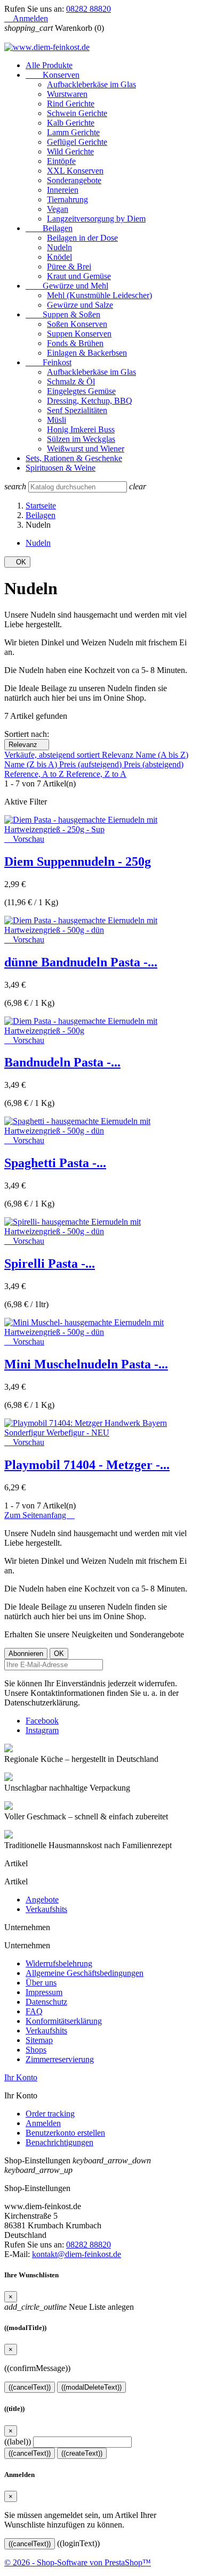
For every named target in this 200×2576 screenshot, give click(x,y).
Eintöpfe (61, 161)
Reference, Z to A (96, 774)
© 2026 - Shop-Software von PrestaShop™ (78, 2562)
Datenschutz (46, 2002)
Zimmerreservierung (60, 2059)
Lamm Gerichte (73, 132)
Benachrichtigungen (59, 2142)
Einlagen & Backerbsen (87, 353)
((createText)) (82, 2453)
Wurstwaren (67, 94)
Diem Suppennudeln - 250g (78, 862)
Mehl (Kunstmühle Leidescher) (99, 295)
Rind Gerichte (71, 104)
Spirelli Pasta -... (50, 1264)
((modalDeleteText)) (91, 2387)
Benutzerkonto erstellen (65, 2133)
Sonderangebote (74, 180)
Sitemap (39, 2040)
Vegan (58, 209)
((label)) (18, 2442)
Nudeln (59, 247)
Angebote (42, 1900)
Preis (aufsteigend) (91, 764)
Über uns (41, 1983)
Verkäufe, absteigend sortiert (53, 755)
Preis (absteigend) (154, 764)
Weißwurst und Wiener (86, 449)
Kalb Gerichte (71, 123)
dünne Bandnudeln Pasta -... (81, 962)
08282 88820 (89, 9)
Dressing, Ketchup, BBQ (90, 401)
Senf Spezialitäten (77, 410)
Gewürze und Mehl (67, 286)
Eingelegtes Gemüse (81, 391)
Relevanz (27, 745)
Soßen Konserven (77, 324)
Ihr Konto (21, 2077)
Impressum (44, 1992)
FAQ (34, 2011)
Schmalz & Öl (71, 382)
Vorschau (24, 839)
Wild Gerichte (70, 151)
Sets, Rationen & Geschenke (74, 458)
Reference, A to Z (35, 774)
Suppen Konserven (79, 334)
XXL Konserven (75, 171)
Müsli (57, 420)
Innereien (63, 190)
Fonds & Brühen (75, 343)
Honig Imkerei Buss (81, 429)
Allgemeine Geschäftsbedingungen (85, 1973)
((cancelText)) (30, 2387)
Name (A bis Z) (162, 755)
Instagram (42, 1730)
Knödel (59, 257)
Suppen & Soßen (63, 314)
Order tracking (50, 2114)
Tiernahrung (67, 199)
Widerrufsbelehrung (59, 1963)
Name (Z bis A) (32, 764)
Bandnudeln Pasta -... (62, 1062)
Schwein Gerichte (77, 113)
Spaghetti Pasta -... (55, 1163)
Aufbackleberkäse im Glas (91, 84)
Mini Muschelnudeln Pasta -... (86, 1364)
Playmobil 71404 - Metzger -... (87, 1465)
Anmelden (43, 2123)
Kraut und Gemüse (79, 276)
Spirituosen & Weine (61, 468)
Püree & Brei (69, 266)
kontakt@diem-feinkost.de (77, 2254)
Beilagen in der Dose (82, 238)
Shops (36, 2050)
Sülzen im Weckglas (81, 439)
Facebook (42, 1721)
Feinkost (49, 362)
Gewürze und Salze (80, 305)
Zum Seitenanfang (39, 1515)
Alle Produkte (49, 65)
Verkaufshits (46, 1909)
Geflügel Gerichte (77, 142)
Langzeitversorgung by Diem (96, 219)
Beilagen (49, 228)
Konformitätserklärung (64, 2021)
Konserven (53, 75)
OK (17, 562)
